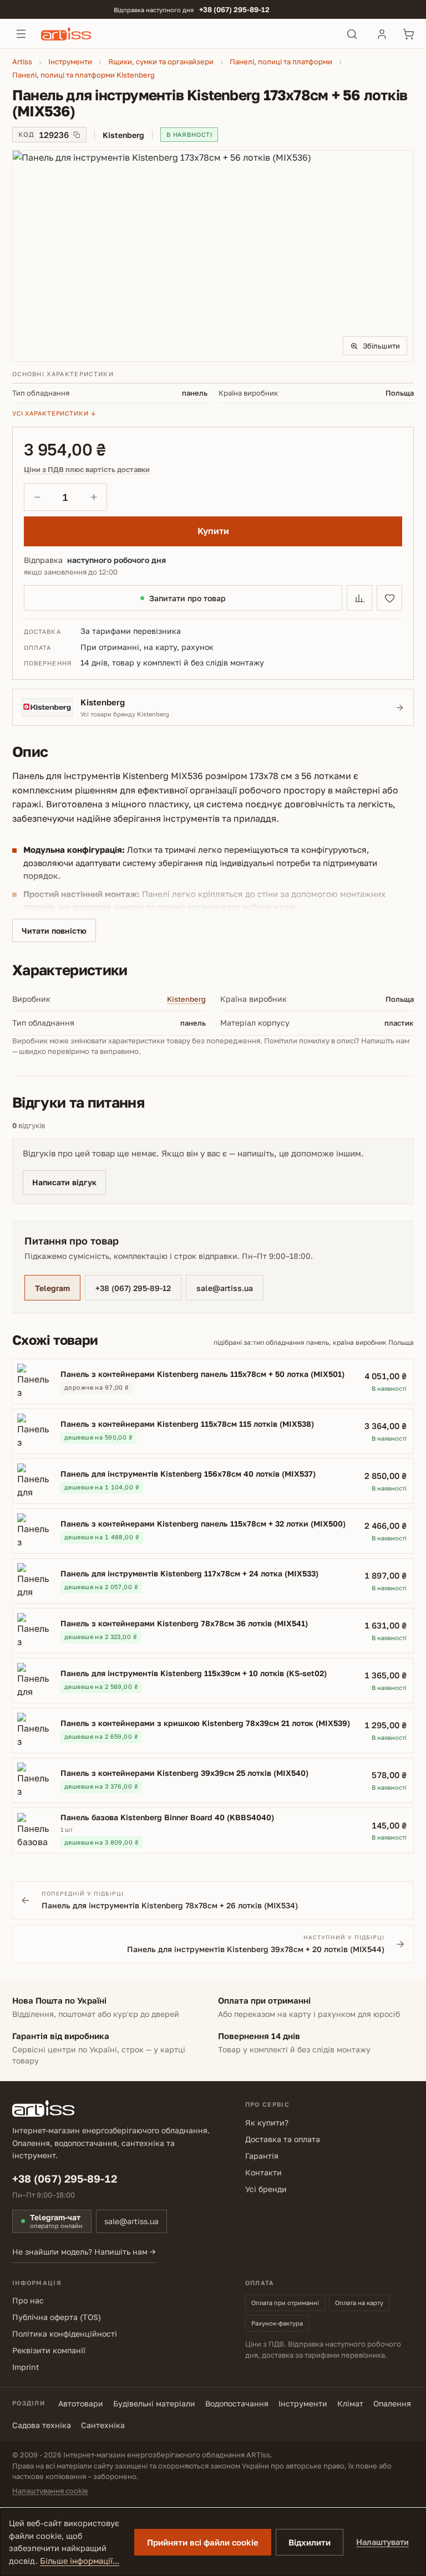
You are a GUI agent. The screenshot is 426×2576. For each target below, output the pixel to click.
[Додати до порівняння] (359, 598)
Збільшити (381, 346)
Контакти (263, 2172)
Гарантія (262, 2156)
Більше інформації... (80, 2561)
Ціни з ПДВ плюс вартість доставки (87, 470)
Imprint (26, 2367)
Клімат (350, 2403)
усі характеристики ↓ (54, 413)
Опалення (392, 2403)
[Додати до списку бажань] (389, 598)
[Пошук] (352, 34)
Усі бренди (266, 2189)
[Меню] (21, 34)
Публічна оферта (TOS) (57, 2317)
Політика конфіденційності (65, 2334)
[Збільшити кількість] (94, 497)
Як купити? (267, 2122)
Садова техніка (42, 2425)
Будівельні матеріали (154, 2403)
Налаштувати (382, 2542)
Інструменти (303, 2403)
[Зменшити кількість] (37, 497)
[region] (213, 256)
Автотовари (81, 2403)
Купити (213, 531)
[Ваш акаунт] (382, 34)
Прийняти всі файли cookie (203, 2542)
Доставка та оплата (283, 2139)
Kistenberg (186, 999)
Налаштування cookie (50, 2491)
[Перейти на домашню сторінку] (187, 34)
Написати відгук (64, 1182)
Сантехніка (103, 2425)
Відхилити (310, 2542)
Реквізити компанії (49, 2350)
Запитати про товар (187, 598)
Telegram (52, 1288)
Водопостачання (237, 2403)
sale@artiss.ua (225, 1288)
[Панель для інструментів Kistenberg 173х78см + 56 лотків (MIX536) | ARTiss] (213, 256)
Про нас (28, 2300)
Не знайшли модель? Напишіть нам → (84, 2252)
